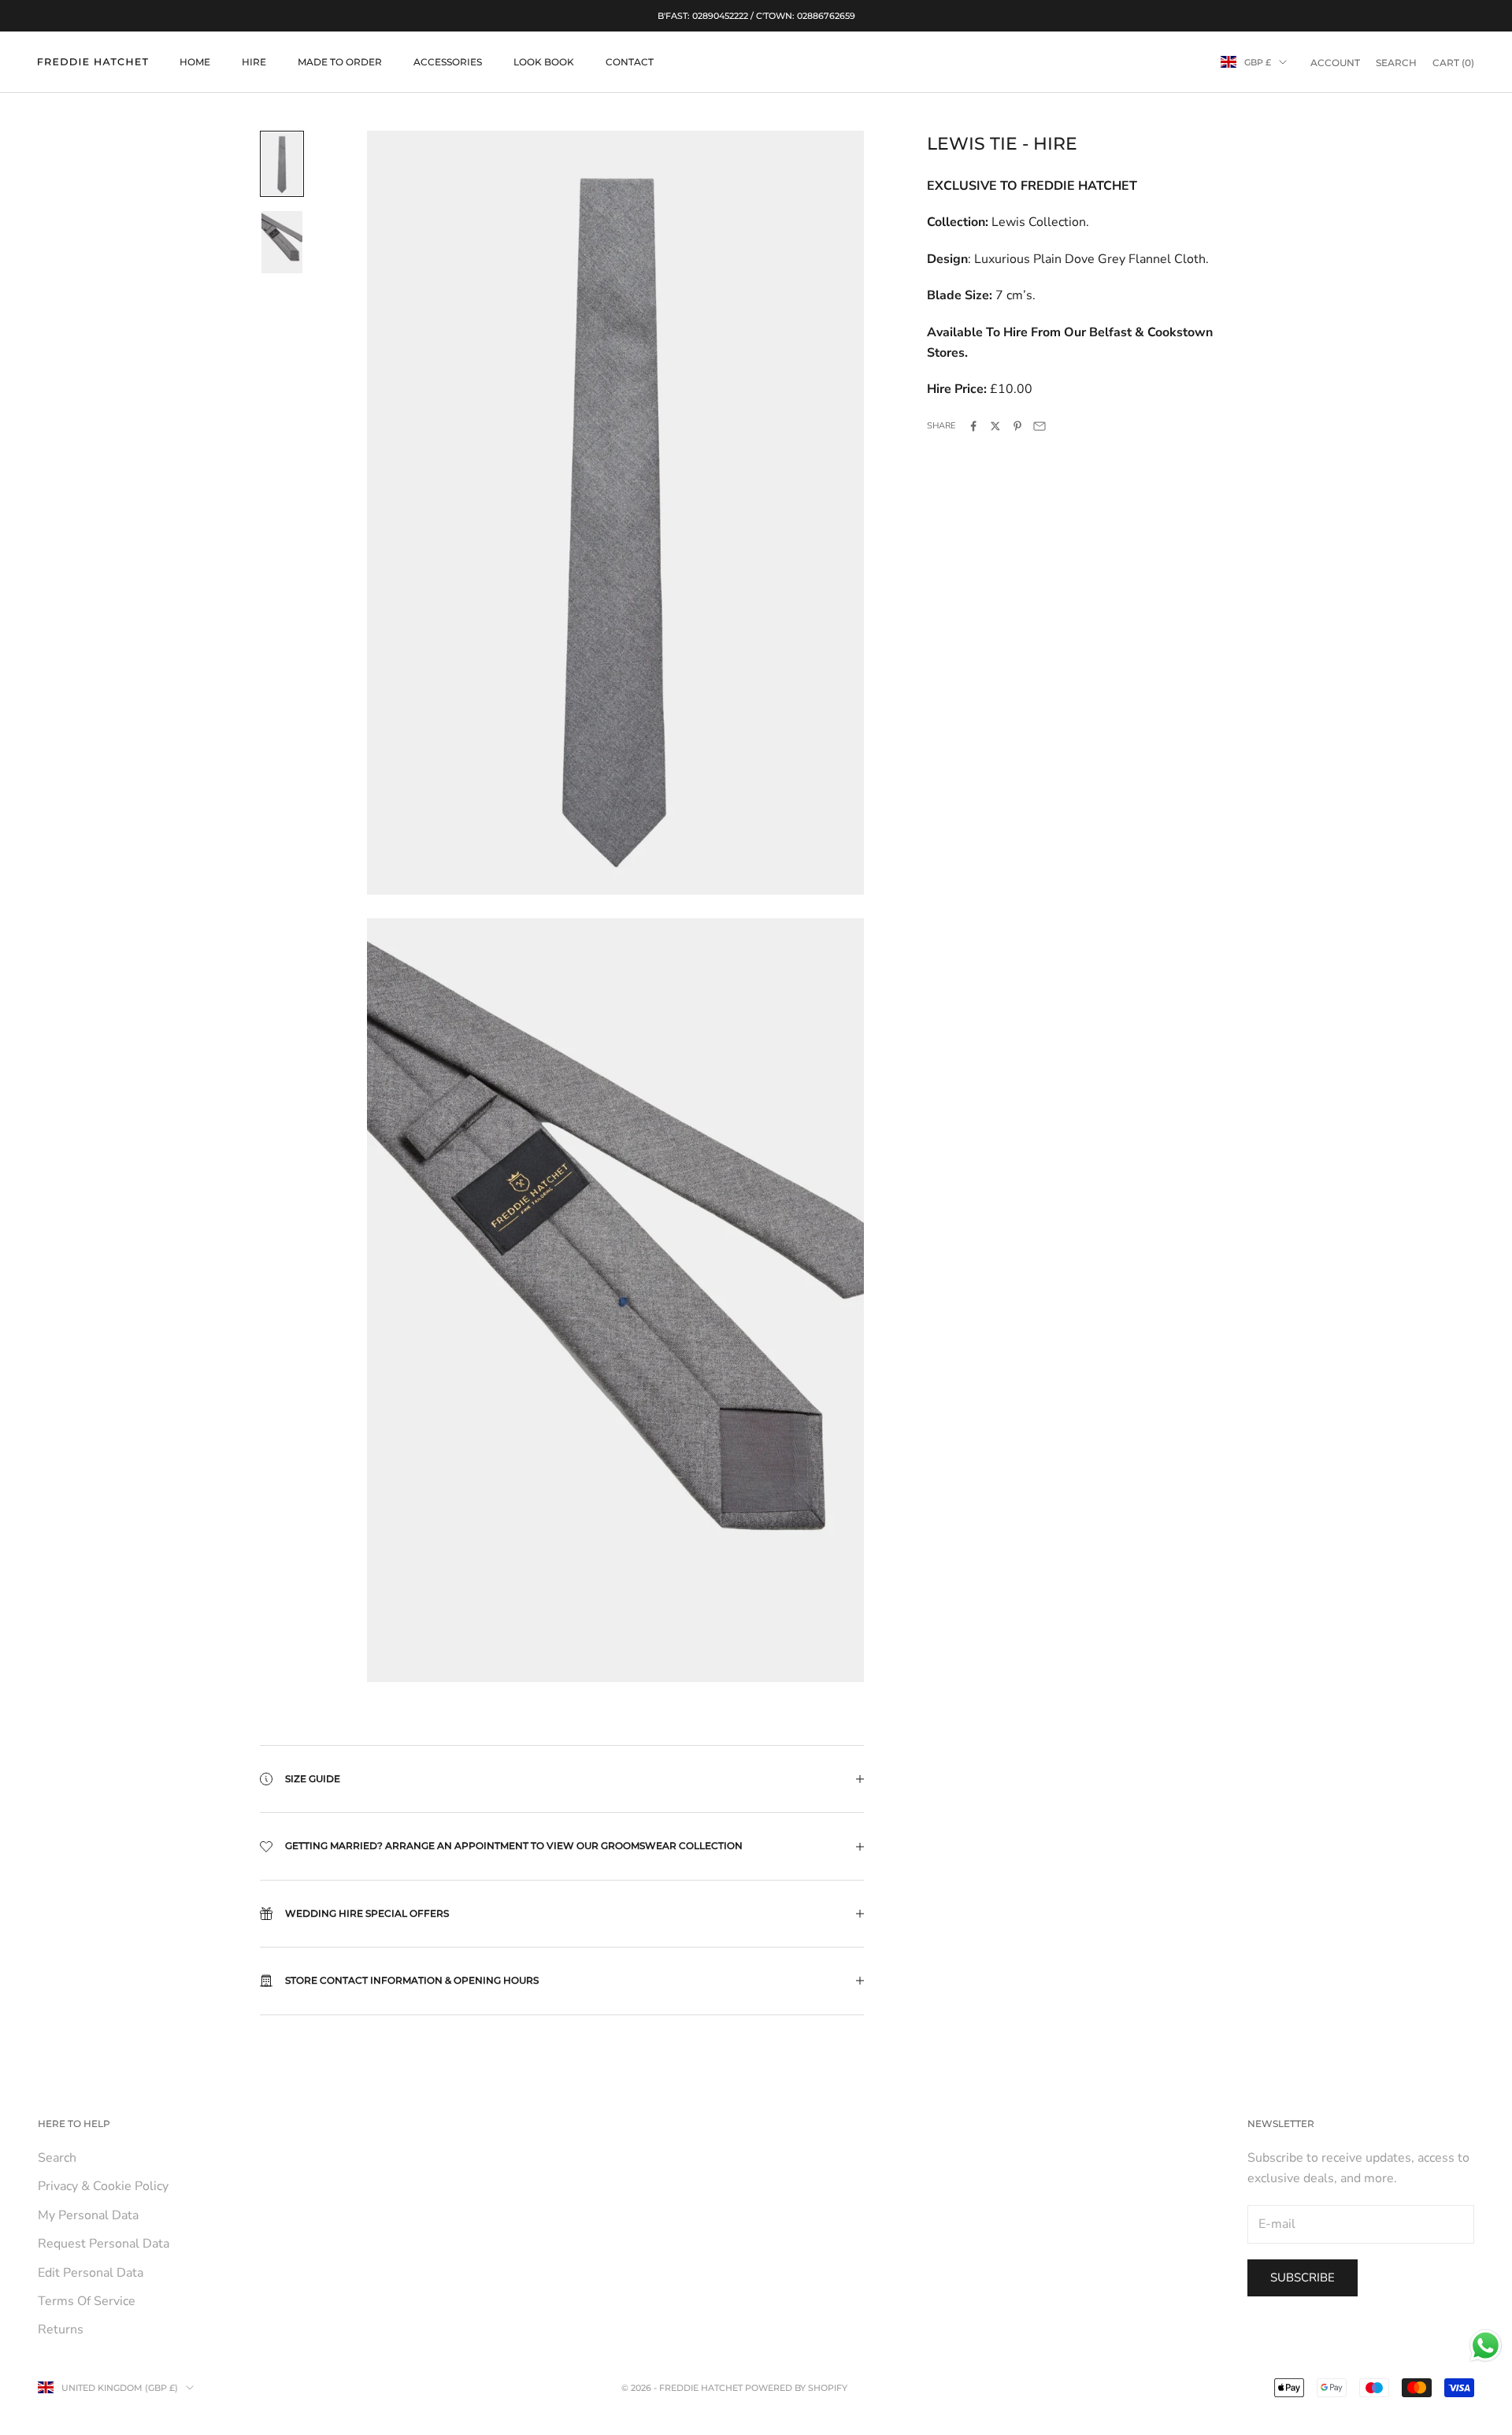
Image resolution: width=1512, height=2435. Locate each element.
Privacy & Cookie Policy (103, 2186)
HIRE (254, 62)
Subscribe (1303, 2277)
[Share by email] (1039, 426)
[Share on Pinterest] (1017, 426)
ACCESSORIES (448, 62)
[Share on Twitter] (995, 426)
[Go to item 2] (282, 243)
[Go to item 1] (282, 164)
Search (57, 2158)
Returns (61, 2329)
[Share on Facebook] (973, 426)
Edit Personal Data (91, 2273)
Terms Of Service (87, 2301)
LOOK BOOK (544, 62)
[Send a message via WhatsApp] (1486, 2346)
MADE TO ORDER (340, 62)
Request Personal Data (104, 2244)
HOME (195, 62)
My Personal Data (88, 2215)
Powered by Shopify (796, 2388)
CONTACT (630, 62)
